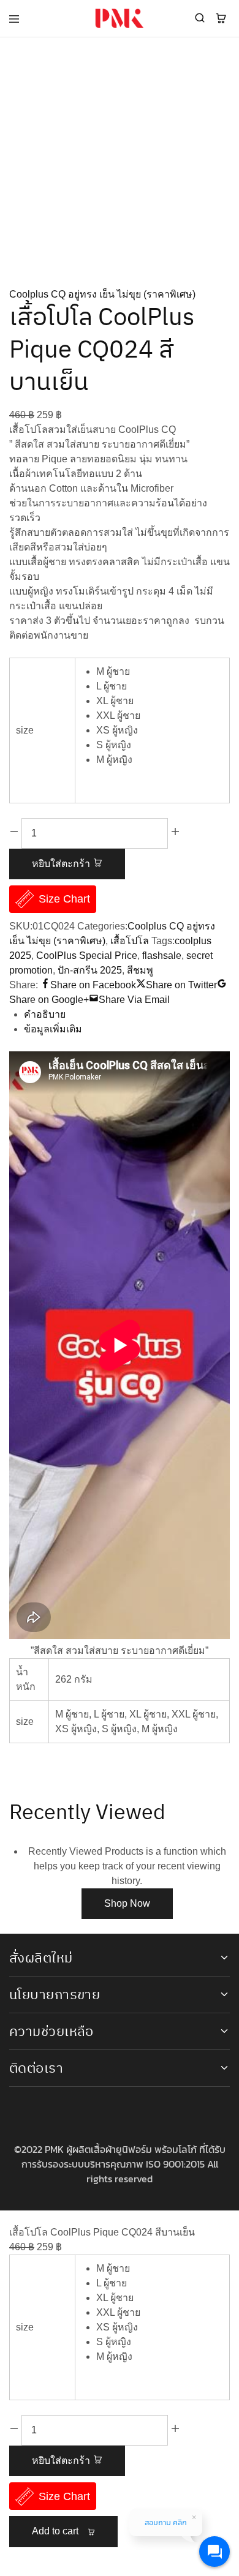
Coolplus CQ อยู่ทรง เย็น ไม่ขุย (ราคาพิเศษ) (102, 294)
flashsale (162, 956)
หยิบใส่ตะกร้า (62, 864)
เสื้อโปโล (130, 941)
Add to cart (56, 2531)
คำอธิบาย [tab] (45, 1014)
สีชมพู (140, 970)
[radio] (160, 672)
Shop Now (127, 1903)
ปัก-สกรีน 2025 (90, 970)
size (25, 730)
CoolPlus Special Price (87, 956)
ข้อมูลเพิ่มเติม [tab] (53, 1029)
